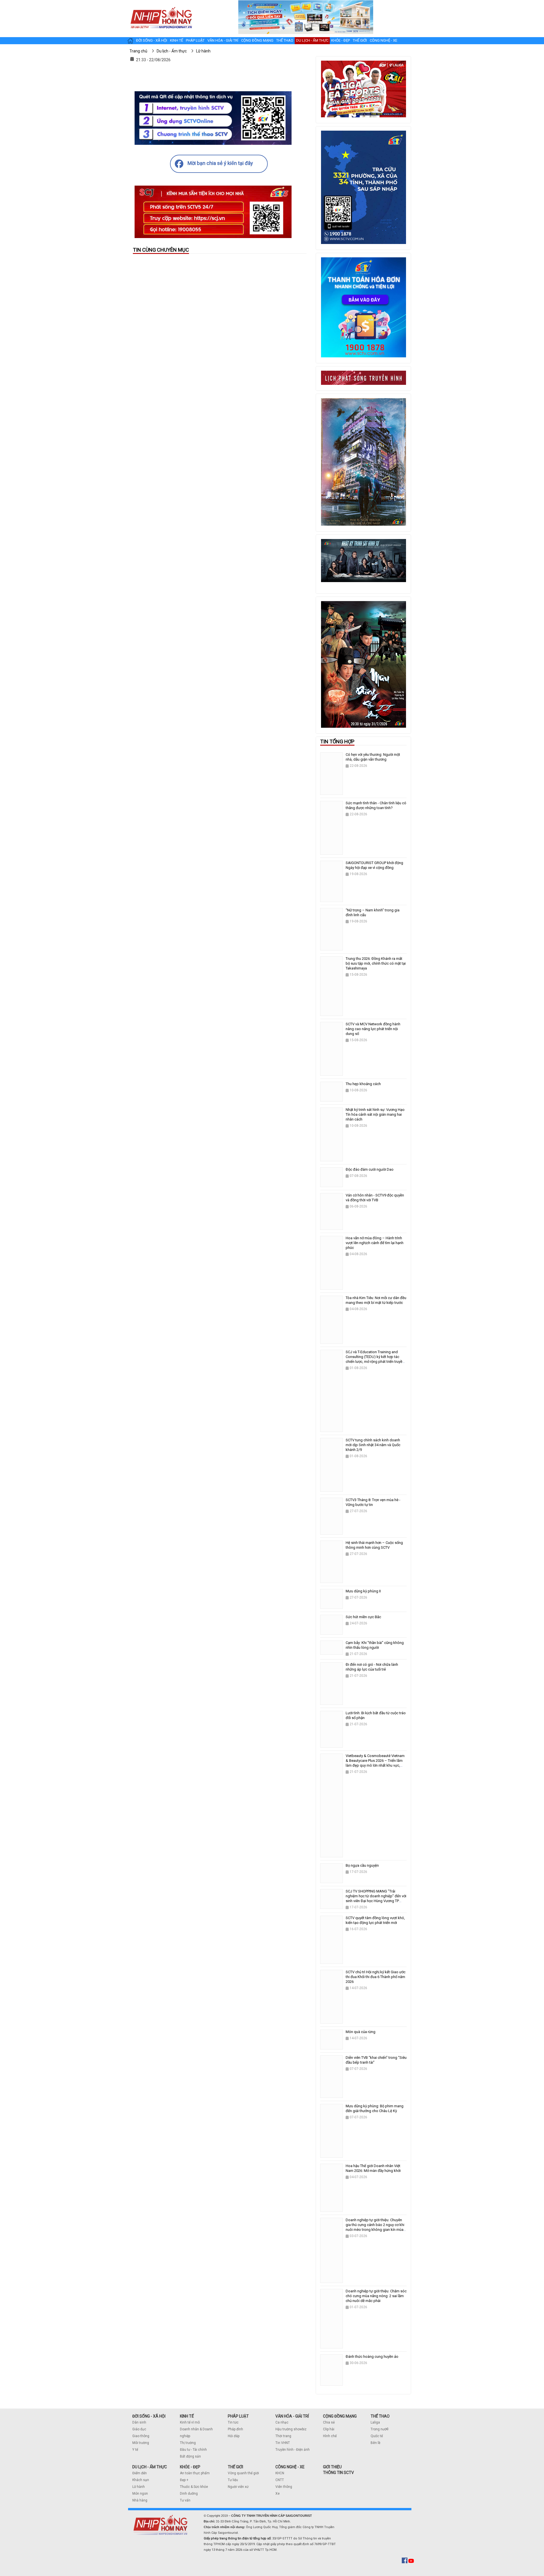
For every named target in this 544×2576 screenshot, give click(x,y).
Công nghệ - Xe (383, 40)
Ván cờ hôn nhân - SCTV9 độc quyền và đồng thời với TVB (375, 1198)
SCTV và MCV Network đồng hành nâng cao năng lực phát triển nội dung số (373, 1029)
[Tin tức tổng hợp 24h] (161, 6)
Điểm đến (140, 2473)
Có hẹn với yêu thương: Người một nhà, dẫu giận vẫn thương (373, 757)
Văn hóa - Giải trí (223, 40)
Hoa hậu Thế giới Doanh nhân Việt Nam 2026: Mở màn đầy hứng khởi (373, 2168)
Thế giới (360, 40)
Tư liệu (233, 2480)
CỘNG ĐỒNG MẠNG (340, 2416)
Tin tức (233, 2422)
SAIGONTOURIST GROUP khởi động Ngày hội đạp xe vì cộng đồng (374, 865)
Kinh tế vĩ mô (190, 2422)
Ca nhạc (282, 2422)
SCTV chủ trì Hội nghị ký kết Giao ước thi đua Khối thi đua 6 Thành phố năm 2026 (376, 1977)
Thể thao (285, 40)
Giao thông (141, 2436)
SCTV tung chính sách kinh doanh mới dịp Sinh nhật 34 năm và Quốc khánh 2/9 (373, 1445)
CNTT (280, 2480)
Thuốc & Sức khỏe (194, 2487)
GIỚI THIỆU (332, 2467)
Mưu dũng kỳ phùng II (363, 1591)
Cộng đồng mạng (257, 40)
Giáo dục (139, 2429)
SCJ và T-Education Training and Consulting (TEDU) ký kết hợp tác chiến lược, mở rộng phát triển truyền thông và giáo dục (375, 1359)
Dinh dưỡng (189, 2494)
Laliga (375, 2422)
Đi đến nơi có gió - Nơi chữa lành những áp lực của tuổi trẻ (372, 1667)
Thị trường (188, 2443)
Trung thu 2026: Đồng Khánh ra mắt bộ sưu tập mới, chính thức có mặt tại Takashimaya (376, 963)
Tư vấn (185, 2500)
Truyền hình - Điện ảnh (293, 2450)
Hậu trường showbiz (291, 2429)
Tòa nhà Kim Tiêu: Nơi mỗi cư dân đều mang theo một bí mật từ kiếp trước (376, 1300)
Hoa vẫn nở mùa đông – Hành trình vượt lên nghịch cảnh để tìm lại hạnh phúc (375, 1243)
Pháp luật (195, 40)
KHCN (280, 2473)
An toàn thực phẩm (195, 2473)
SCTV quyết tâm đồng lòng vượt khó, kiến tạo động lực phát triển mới (375, 1920)
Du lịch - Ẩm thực (312, 40)
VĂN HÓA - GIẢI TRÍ (292, 2416)
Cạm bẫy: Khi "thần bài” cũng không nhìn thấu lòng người (375, 1645)
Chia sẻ (329, 2422)
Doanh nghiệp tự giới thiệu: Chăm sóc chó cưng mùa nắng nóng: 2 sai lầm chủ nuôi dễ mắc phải (376, 2296)
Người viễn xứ (238, 2487)
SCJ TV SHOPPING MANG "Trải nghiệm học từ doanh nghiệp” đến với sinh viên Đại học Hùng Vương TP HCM (376, 1898)
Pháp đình (235, 2429)
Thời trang (283, 2436)
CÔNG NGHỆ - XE (290, 2467)
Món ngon (140, 2494)
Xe (278, 2494)
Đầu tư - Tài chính (193, 2450)
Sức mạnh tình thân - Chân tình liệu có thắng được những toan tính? (376, 805)
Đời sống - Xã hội (152, 40)
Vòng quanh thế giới (243, 2473)
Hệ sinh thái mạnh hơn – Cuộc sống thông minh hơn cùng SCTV (374, 1545)
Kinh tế (177, 40)
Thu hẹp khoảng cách (363, 1084)
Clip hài (329, 2429)
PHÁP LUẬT (238, 2416)
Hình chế (330, 2436)
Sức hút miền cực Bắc (363, 1617)
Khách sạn (141, 2480)
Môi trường (141, 2443)
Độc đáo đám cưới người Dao (370, 1169)
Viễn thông (284, 2487)
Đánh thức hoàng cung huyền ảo (372, 2357)
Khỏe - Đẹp (341, 40)
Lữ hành (139, 2487)
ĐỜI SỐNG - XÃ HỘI (149, 2416)
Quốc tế (377, 2436)
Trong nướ (379, 2429)
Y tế (135, 2450)
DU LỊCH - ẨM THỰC (150, 2467)
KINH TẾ (187, 2416)
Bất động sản (190, 2456)
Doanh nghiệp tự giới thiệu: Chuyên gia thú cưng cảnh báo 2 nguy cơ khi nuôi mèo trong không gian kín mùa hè (375, 2227)
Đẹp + (184, 2480)
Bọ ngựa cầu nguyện (362, 1865)
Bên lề (375, 2443)
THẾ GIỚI (235, 2467)
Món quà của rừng (361, 2032)
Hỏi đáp (234, 2436)
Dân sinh (139, 2422)
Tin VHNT (283, 2443)
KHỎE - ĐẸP (190, 2467)
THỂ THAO (380, 2416)
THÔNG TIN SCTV (338, 2473)
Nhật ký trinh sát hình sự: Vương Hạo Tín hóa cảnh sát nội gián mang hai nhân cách (375, 1114)
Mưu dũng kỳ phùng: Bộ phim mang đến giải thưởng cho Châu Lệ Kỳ (375, 2108)
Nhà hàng (140, 2500)
